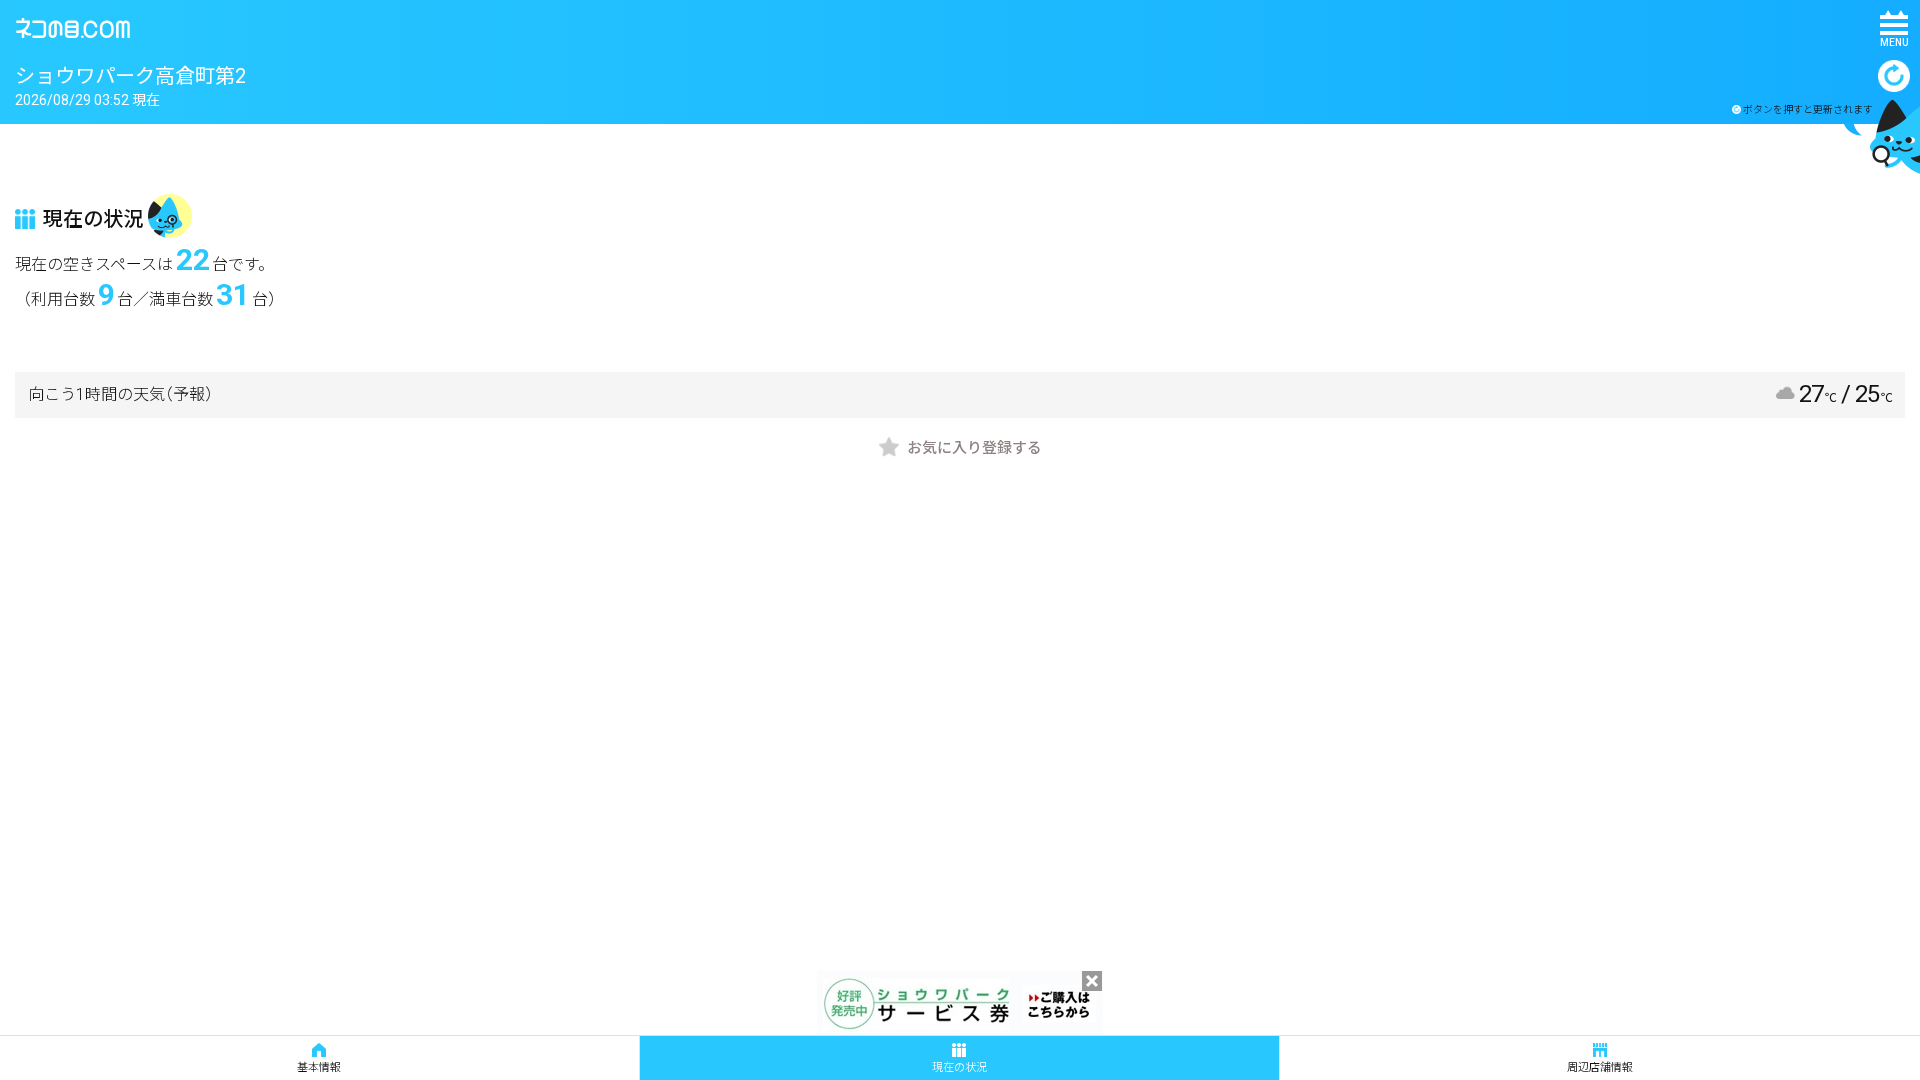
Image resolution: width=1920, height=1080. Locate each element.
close (1092, 981)
